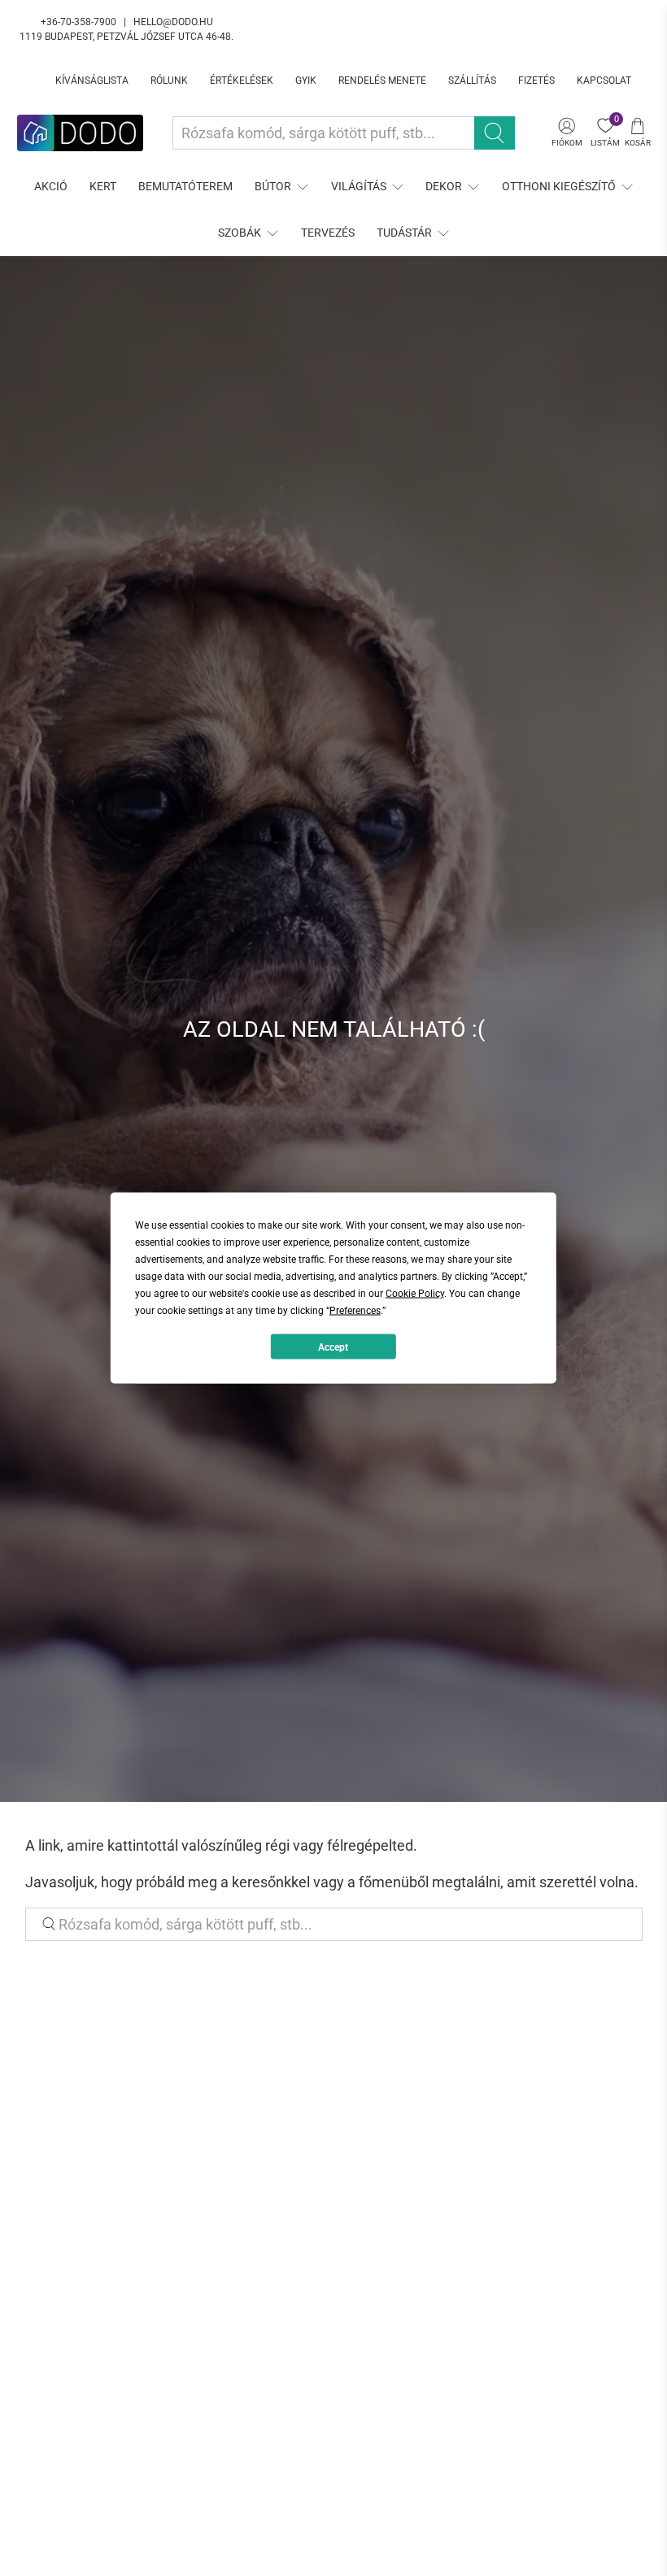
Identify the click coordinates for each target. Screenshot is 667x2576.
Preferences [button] (355, 1311)
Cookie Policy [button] (415, 1294)
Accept (333, 1347)
